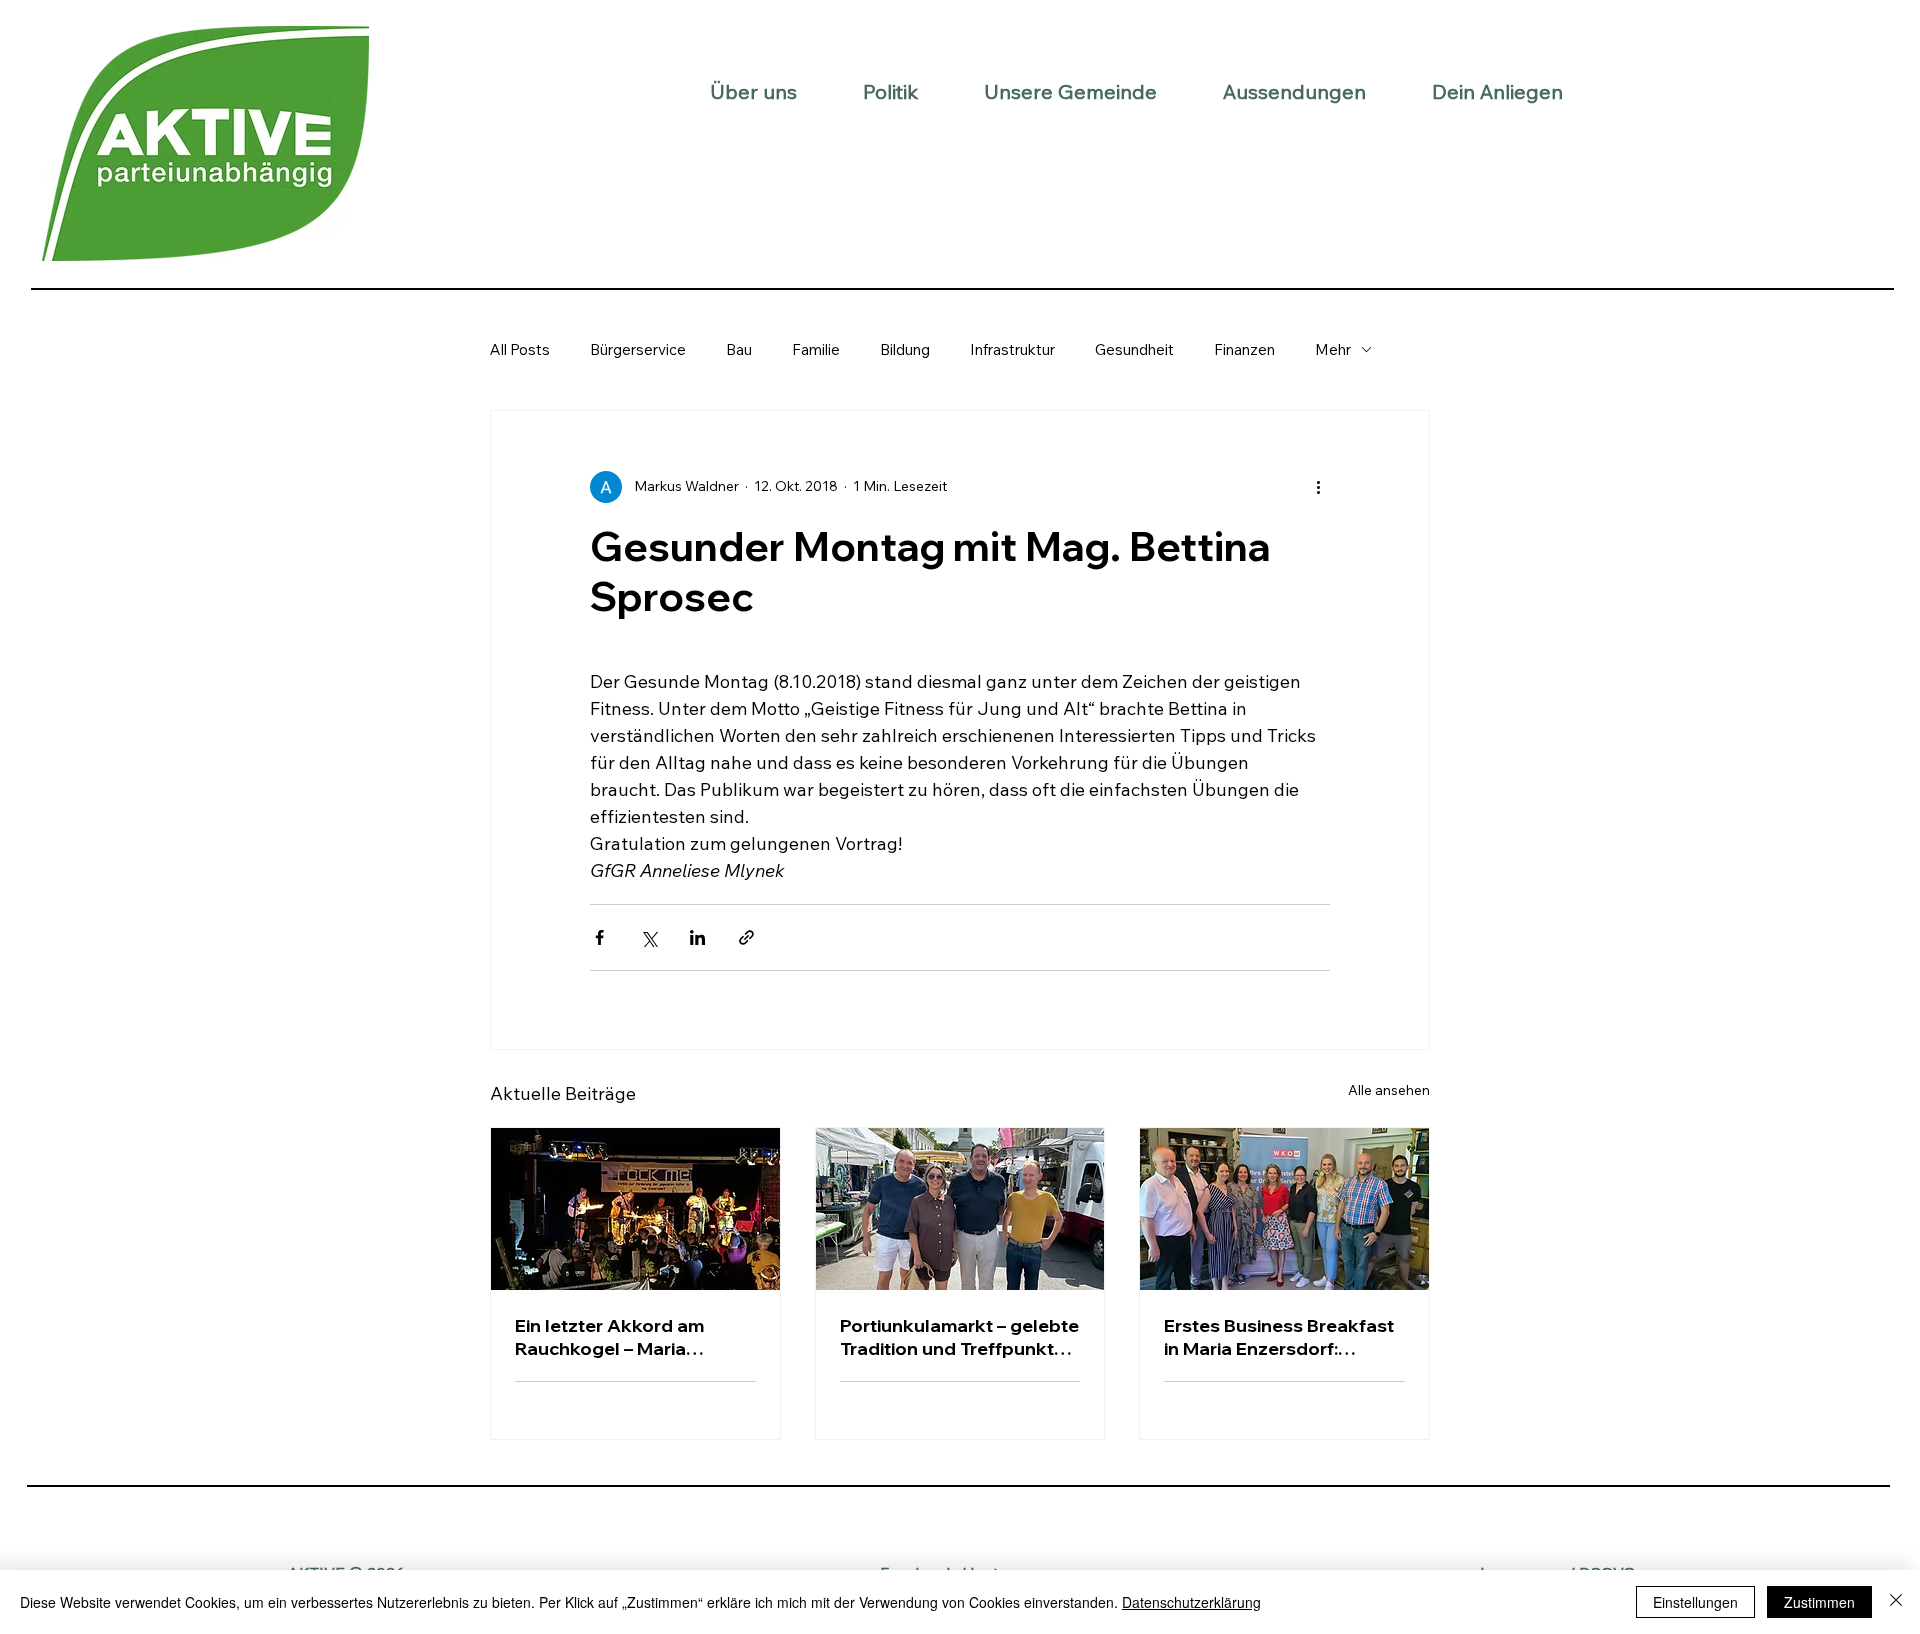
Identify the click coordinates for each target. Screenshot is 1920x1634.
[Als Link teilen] (746, 937)
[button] (753, 91)
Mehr (1333, 349)
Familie (816, 349)
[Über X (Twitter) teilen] (648, 937)
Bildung (905, 349)
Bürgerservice (638, 349)
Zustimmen (1819, 1602)
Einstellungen (1695, 1602)
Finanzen (1244, 349)
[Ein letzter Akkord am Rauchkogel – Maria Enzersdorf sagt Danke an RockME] (635, 1209)
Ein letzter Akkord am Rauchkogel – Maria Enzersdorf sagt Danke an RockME (629, 1337)
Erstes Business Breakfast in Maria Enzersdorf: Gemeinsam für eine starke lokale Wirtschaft (1281, 1337)
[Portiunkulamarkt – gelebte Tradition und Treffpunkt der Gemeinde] (960, 1209)
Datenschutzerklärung (1191, 1602)
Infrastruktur (1012, 349)
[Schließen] (1896, 1602)
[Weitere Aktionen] (1318, 487)
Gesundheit (1134, 349)
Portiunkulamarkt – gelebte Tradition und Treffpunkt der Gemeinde (959, 1337)
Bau (739, 349)
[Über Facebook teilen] (599, 937)
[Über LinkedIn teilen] (697, 937)
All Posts (520, 349)
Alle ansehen (1389, 1090)
